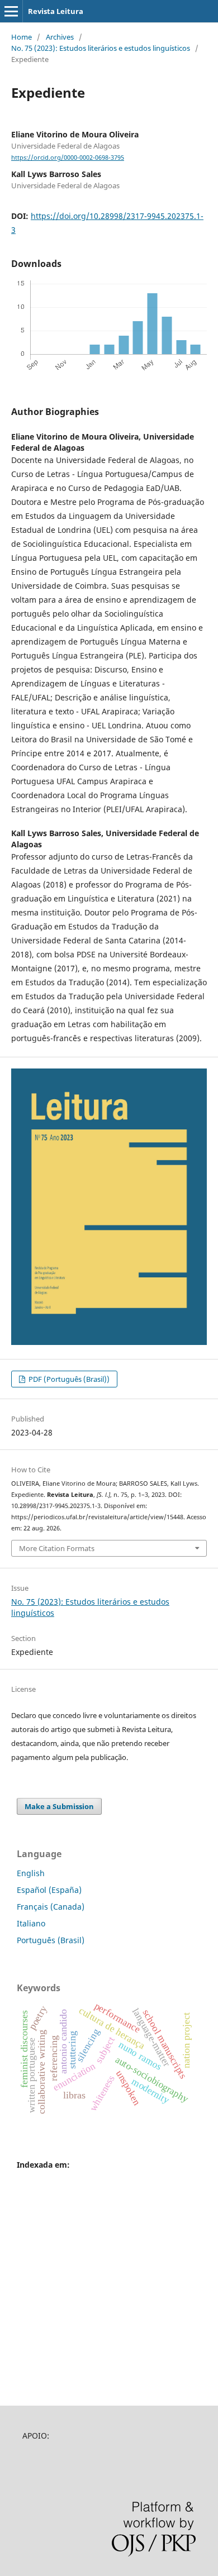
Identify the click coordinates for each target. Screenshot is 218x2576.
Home (22, 37)
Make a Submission (59, 1806)
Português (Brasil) (51, 1940)
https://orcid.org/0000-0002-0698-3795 (68, 158)
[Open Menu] (11, 11)
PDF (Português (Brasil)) (68, 1379)
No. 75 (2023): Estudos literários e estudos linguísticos (101, 48)
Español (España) (49, 1890)
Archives (60, 37)
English (31, 1873)
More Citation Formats (57, 1548)
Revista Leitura (56, 11)
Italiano (31, 1923)
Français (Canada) (51, 1907)
